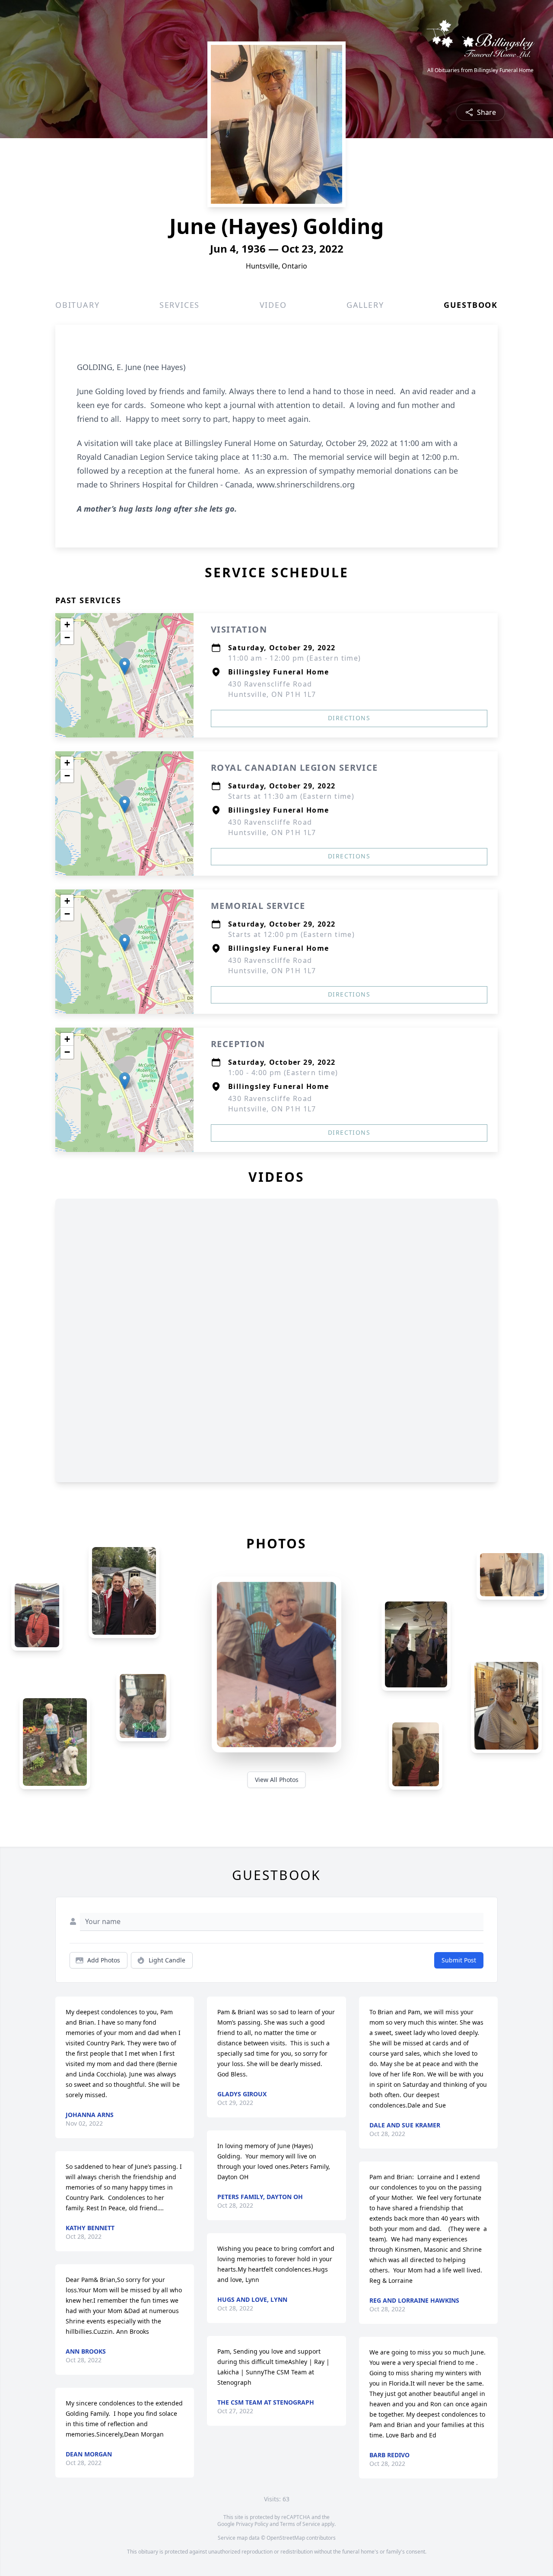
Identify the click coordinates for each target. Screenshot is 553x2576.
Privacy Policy (252, 2524)
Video (273, 305)
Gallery (365, 305)
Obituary (77, 305)
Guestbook (471, 305)
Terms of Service (300, 2524)
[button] (125, 666)
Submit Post (459, 1960)
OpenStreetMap (286, 2538)
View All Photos (277, 1780)
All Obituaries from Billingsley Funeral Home (480, 70)
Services (180, 305)
